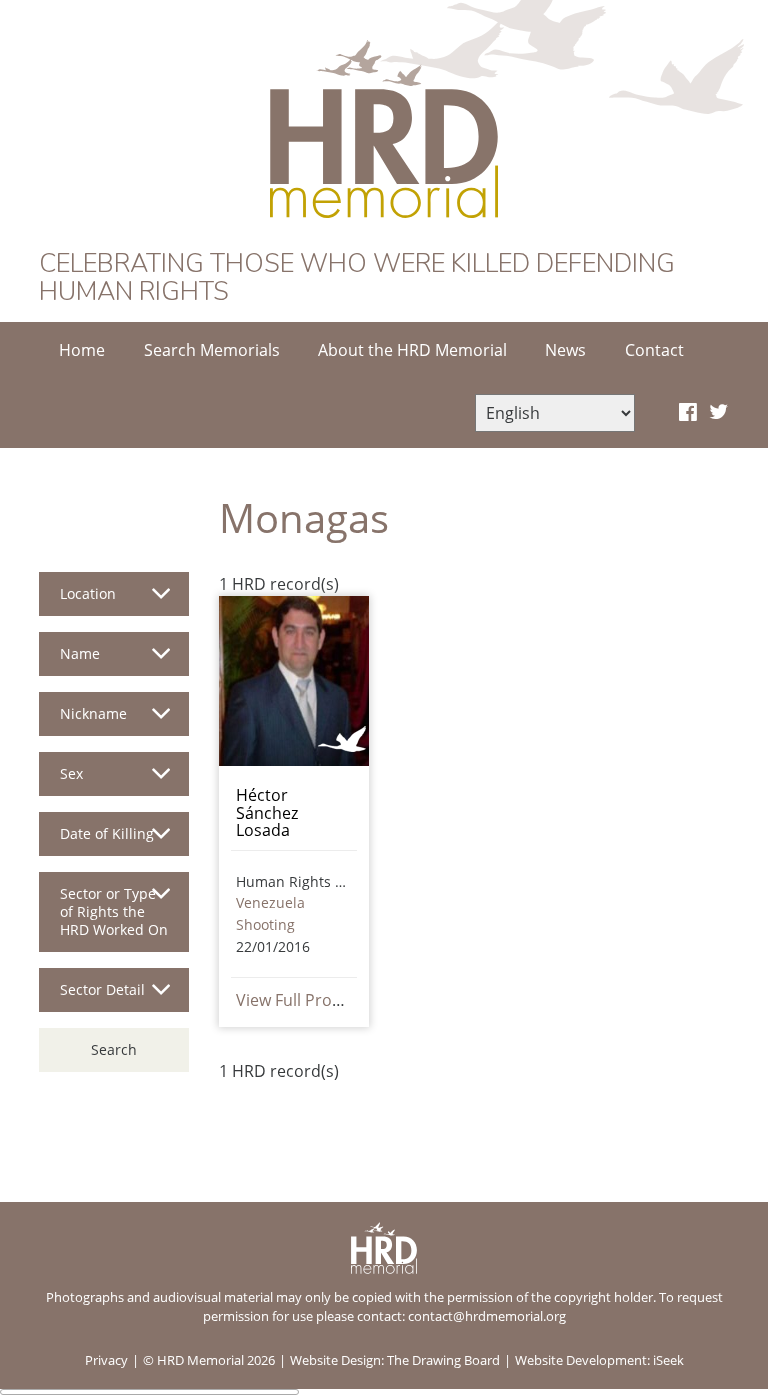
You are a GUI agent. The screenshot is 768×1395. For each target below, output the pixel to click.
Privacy (106, 1360)
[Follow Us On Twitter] (718, 413)
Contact (654, 350)
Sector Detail (102, 989)
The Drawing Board (443, 1360)
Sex (71, 773)
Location (88, 593)
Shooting (265, 924)
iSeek (668, 1360)
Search (114, 1049)
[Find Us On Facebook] (688, 413)
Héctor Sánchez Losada (267, 812)
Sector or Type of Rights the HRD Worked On (114, 911)
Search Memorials (212, 350)
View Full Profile (295, 1000)
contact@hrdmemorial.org (487, 1316)
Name (80, 653)
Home (82, 350)
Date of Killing (107, 833)
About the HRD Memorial (412, 350)
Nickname (93, 713)
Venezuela (270, 902)
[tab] (114, 602)
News (565, 350)
